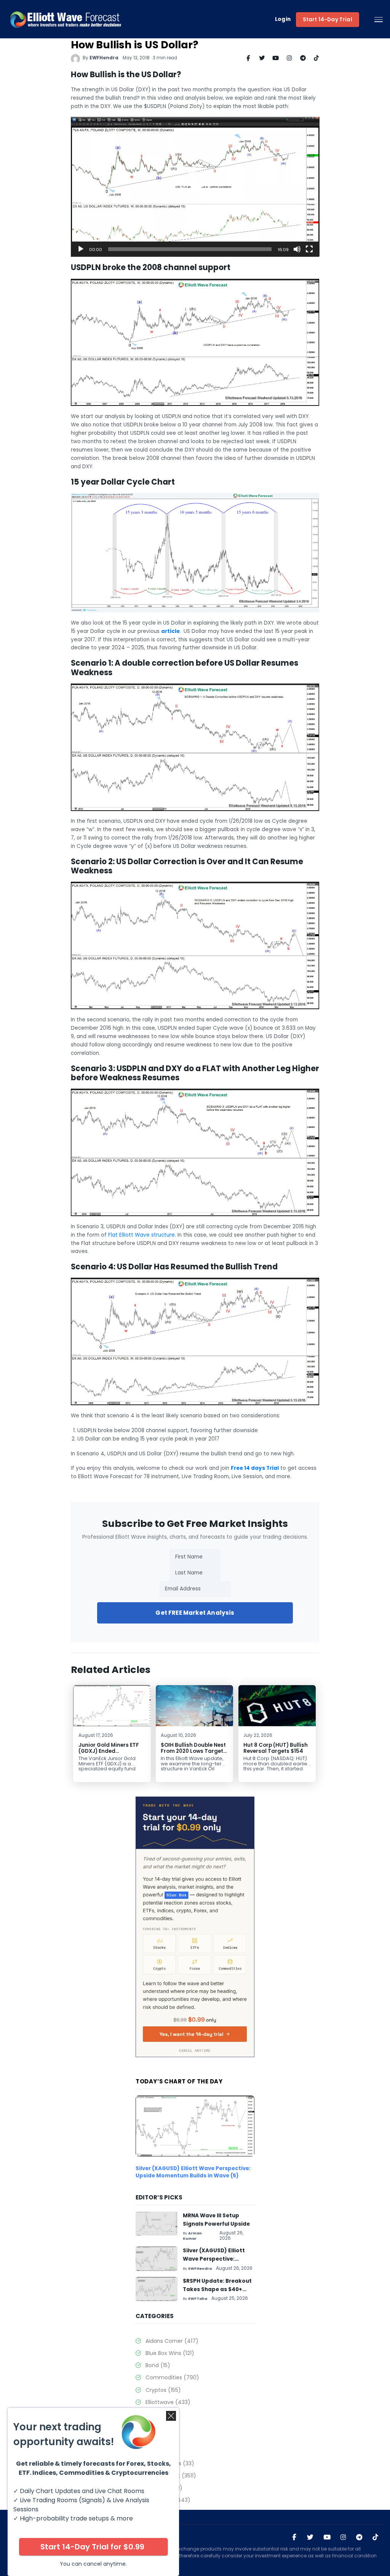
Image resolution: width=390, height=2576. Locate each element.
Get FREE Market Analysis (195, 1613)
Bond (158, 2365)
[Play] (81, 249)
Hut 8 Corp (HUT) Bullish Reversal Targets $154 (276, 1748)
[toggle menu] (379, 20)
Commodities (172, 2377)
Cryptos (163, 2390)
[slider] (190, 249)
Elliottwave (168, 2402)
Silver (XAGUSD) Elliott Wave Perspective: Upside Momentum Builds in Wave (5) (193, 2172)
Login (283, 20)
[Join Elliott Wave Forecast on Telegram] (359, 2538)
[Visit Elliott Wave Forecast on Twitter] (310, 2538)
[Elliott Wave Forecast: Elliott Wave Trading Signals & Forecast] (66, 19)
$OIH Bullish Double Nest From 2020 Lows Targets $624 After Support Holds (193, 1754)
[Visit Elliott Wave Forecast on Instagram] (343, 2538)
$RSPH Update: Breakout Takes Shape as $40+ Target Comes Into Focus (218, 2289)
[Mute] (297, 249)
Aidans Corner (172, 2341)
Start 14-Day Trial (328, 20)
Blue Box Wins (170, 2353)
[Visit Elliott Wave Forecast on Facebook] (294, 2538)
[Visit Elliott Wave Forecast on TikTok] (375, 2538)
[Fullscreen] (309, 249)
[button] (195, 187)
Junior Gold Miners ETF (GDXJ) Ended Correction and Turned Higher (109, 1754)
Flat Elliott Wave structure (141, 1235)
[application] (195, 187)
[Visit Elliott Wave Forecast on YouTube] (327, 2538)
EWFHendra (104, 58)
